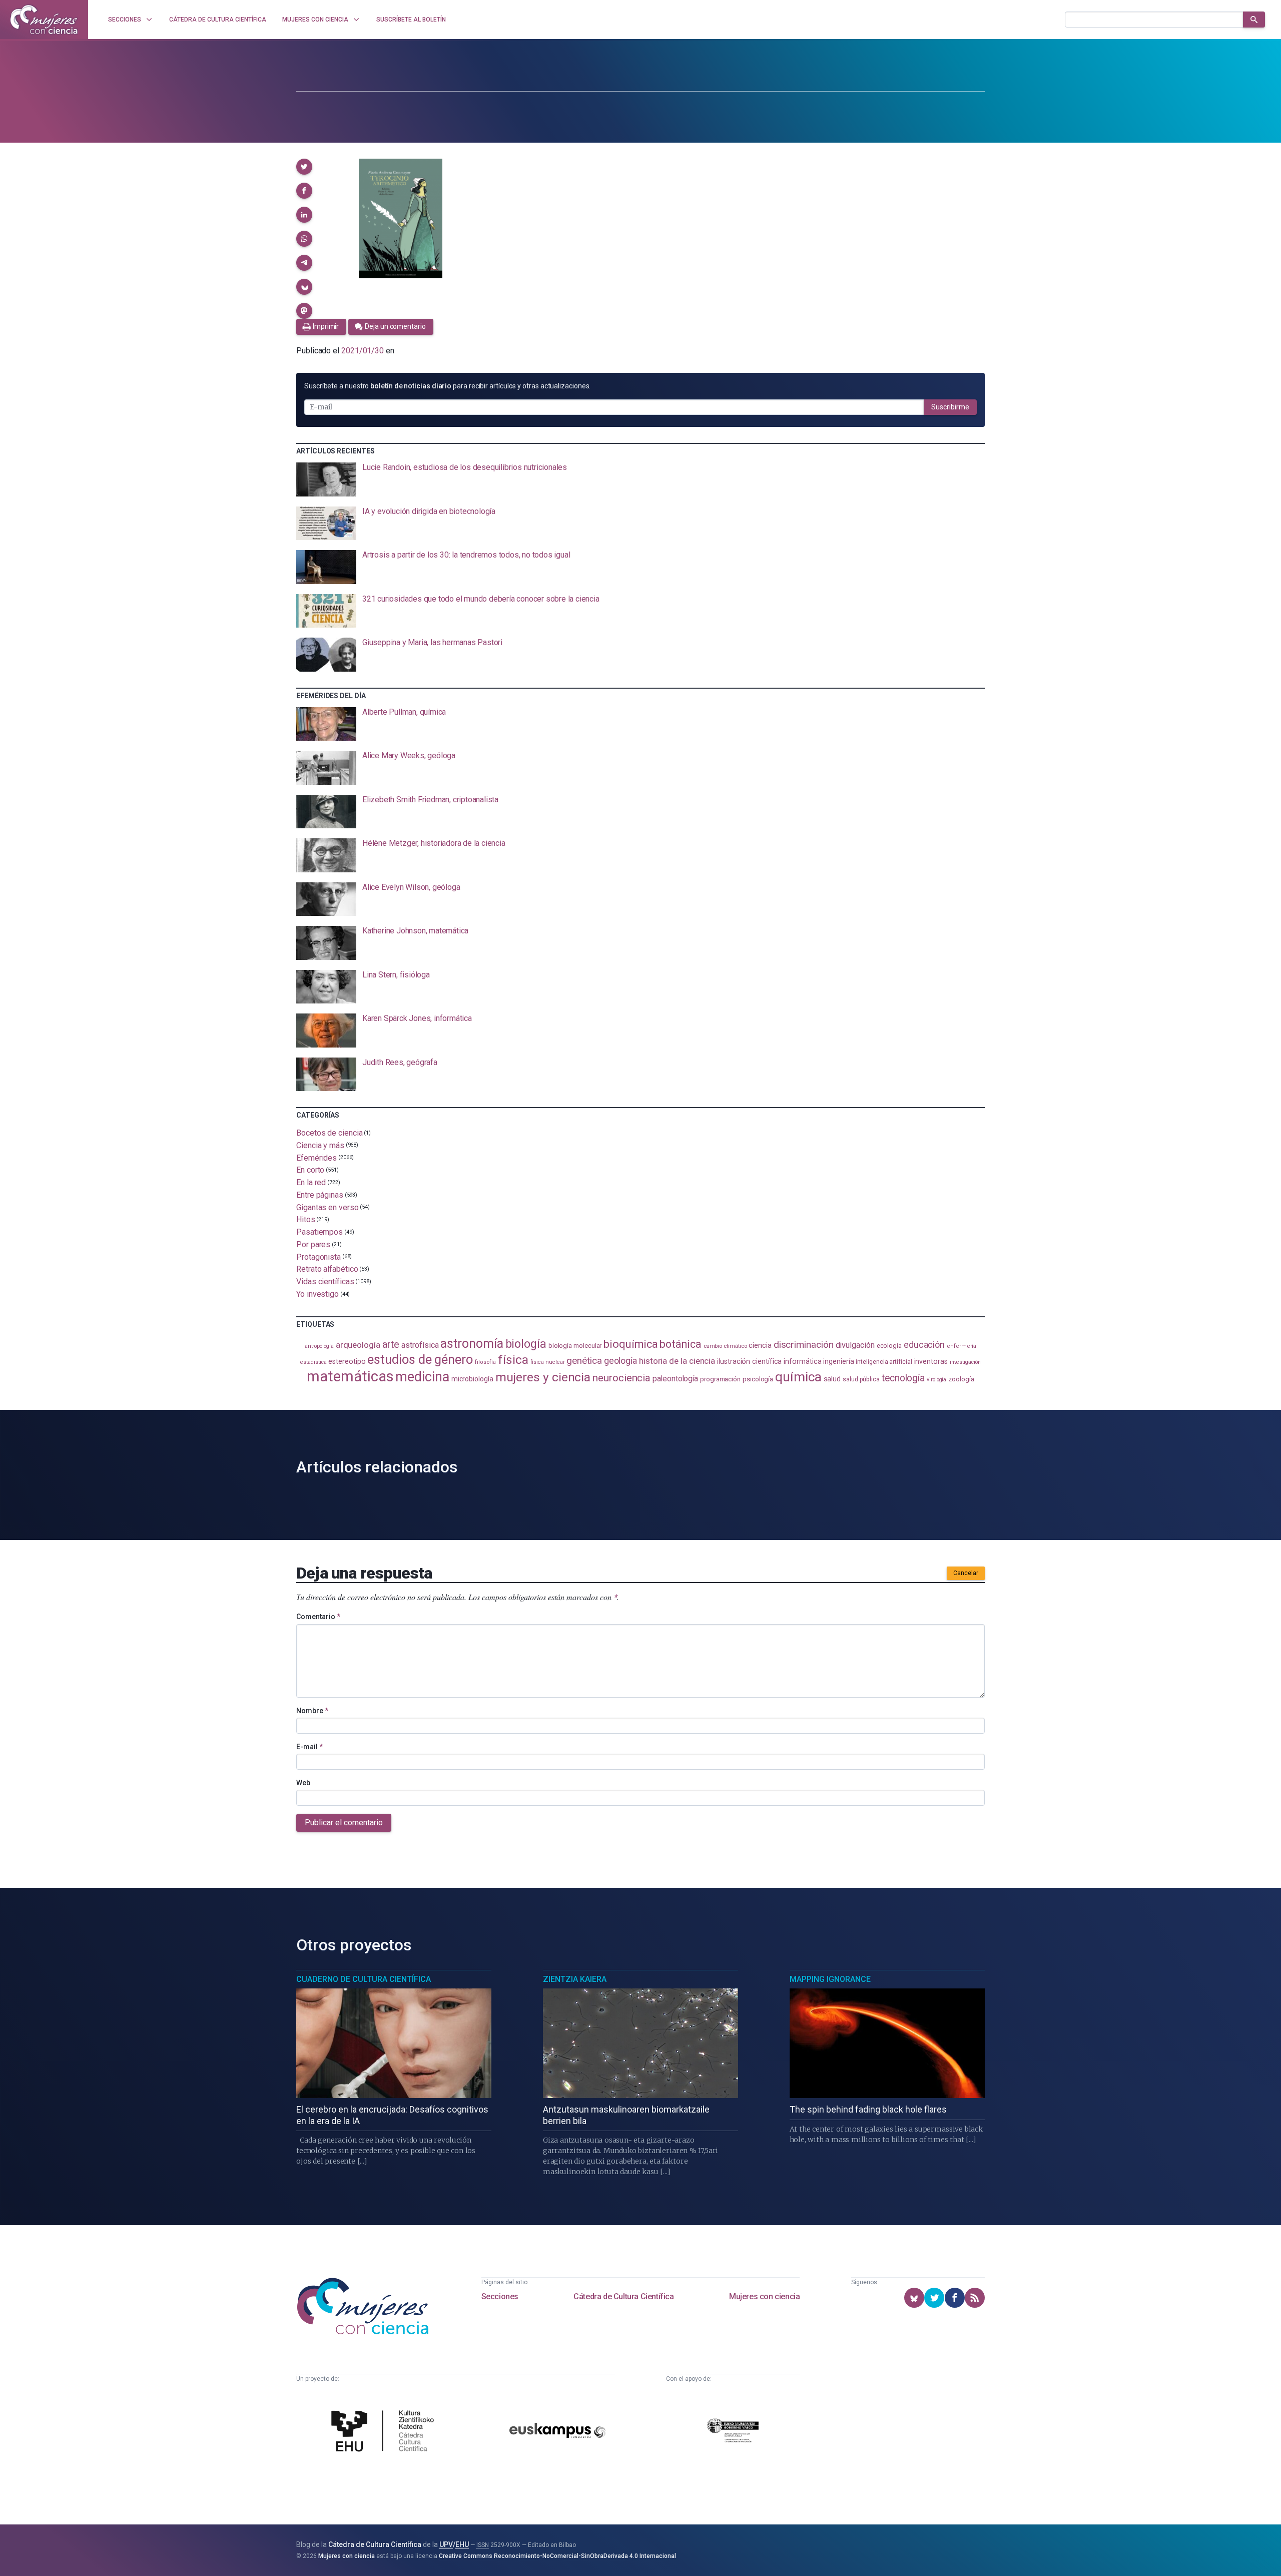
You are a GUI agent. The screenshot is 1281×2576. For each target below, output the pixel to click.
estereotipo (347, 1361)
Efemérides (316, 1157)
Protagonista (318, 1256)
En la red (311, 1182)
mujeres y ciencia (543, 1377)
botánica (680, 1344)
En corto (310, 1170)
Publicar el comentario (344, 1823)
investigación (965, 1362)
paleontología (675, 1379)
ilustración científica (749, 1362)
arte (391, 1345)
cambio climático (725, 1346)
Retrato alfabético (327, 1269)
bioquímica (630, 1344)
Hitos (306, 1219)
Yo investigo (317, 1294)
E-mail (309, 1747)
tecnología (903, 1378)
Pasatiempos (319, 1232)
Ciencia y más (320, 1145)
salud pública (861, 1379)
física (513, 1360)
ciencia (760, 1345)
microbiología (472, 1379)
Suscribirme (950, 407)
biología (526, 1344)
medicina (422, 1377)
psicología (758, 1379)
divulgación (855, 1345)
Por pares (313, 1244)
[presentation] (640, 479)
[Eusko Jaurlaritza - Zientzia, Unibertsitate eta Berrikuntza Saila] (733, 2432)
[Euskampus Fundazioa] (557, 2432)
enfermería (962, 1346)
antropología (319, 1346)
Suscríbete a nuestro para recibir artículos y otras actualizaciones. (447, 386)
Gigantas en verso (328, 1207)
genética (584, 1361)
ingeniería (838, 1361)
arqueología (358, 1345)
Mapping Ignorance (830, 1979)
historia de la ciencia (677, 1361)
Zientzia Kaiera (575, 1979)
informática (802, 1362)
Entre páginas (320, 1195)
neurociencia (621, 1378)
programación (720, 1379)
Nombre (312, 1711)
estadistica (313, 1362)
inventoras (931, 1361)
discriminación (804, 1345)
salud (832, 1379)
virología (936, 1380)
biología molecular (575, 1346)
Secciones (500, 2296)
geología (620, 1361)
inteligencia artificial (884, 1362)
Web (303, 1783)
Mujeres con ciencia (764, 2296)
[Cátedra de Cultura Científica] (385, 2432)
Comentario (318, 1617)
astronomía (472, 1344)
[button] (304, 167)
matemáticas (350, 1376)
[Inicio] (44, 20)
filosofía (485, 1362)
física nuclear (548, 1362)
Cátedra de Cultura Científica (623, 2296)
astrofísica (420, 1345)
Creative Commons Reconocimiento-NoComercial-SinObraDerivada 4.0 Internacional (557, 2556)
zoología (961, 1379)
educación (924, 1345)
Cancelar (966, 1573)
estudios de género (420, 1359)
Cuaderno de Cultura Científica (364, 1979)
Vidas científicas (325, 1281)
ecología (889, 1346)
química (798, 1377)
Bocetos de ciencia (330, 1133)
